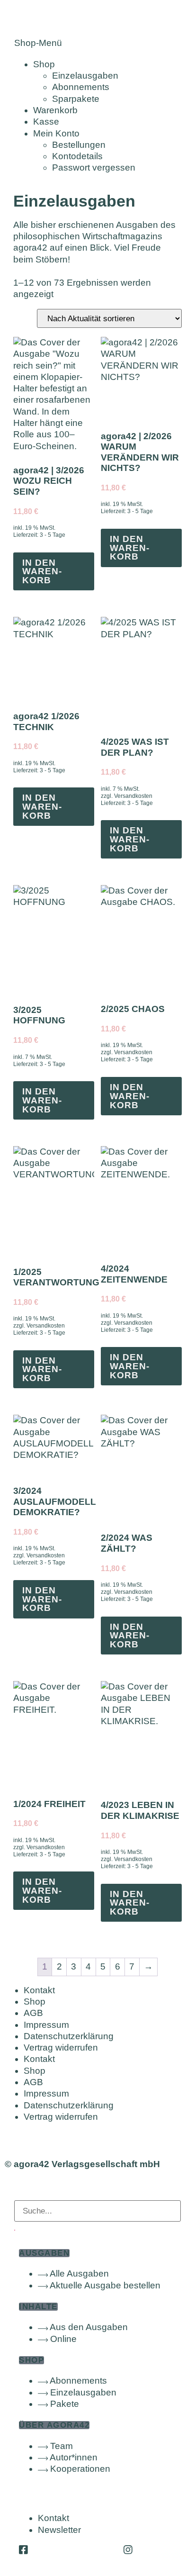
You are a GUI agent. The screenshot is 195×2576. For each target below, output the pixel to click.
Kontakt (39, 1990)
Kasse (46, 122)
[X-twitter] (76, 2550)
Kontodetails (77, 156)
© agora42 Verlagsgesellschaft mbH (82, 2164)
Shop (44, 64)
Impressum (46, 2025)
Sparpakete (76, 99)
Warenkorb (55, 110)
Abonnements (81, 87)
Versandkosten (133, 796)
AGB (33, 2013)
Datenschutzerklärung (69, 2036)
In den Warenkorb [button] (42, 571)
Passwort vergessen (94, 167)
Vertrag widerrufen (61, 2047)
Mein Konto (56, 133)
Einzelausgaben (85, 76)
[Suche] (15, 2230)
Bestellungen (79, 145)
